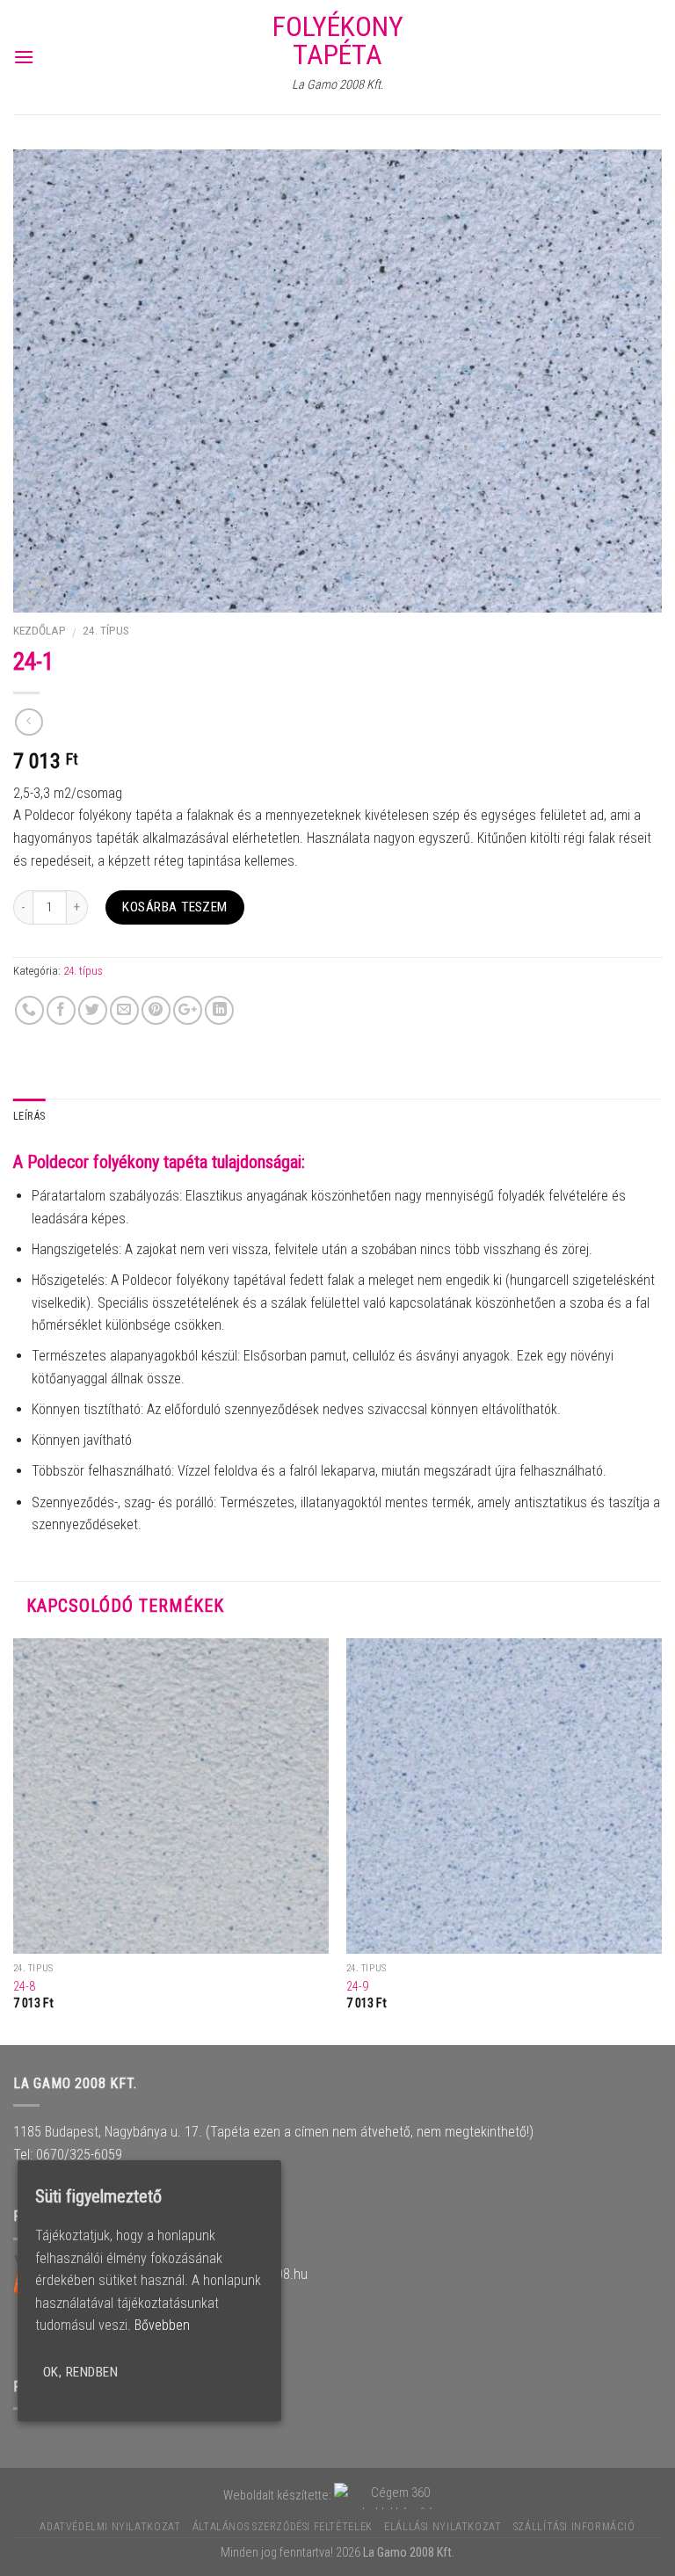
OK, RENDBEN (80, 2372)
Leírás (29, 1116)
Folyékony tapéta (338, 40)
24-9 (357, 1987)
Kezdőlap (40, 630)
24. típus (106, 630)
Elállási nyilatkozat (443, 2527)
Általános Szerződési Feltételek (283, 2527)
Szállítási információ (574, 2527)
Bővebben (162, 2325)
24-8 (24, 1987)
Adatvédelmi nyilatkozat (110, 2527)
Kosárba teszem (175, 907)
